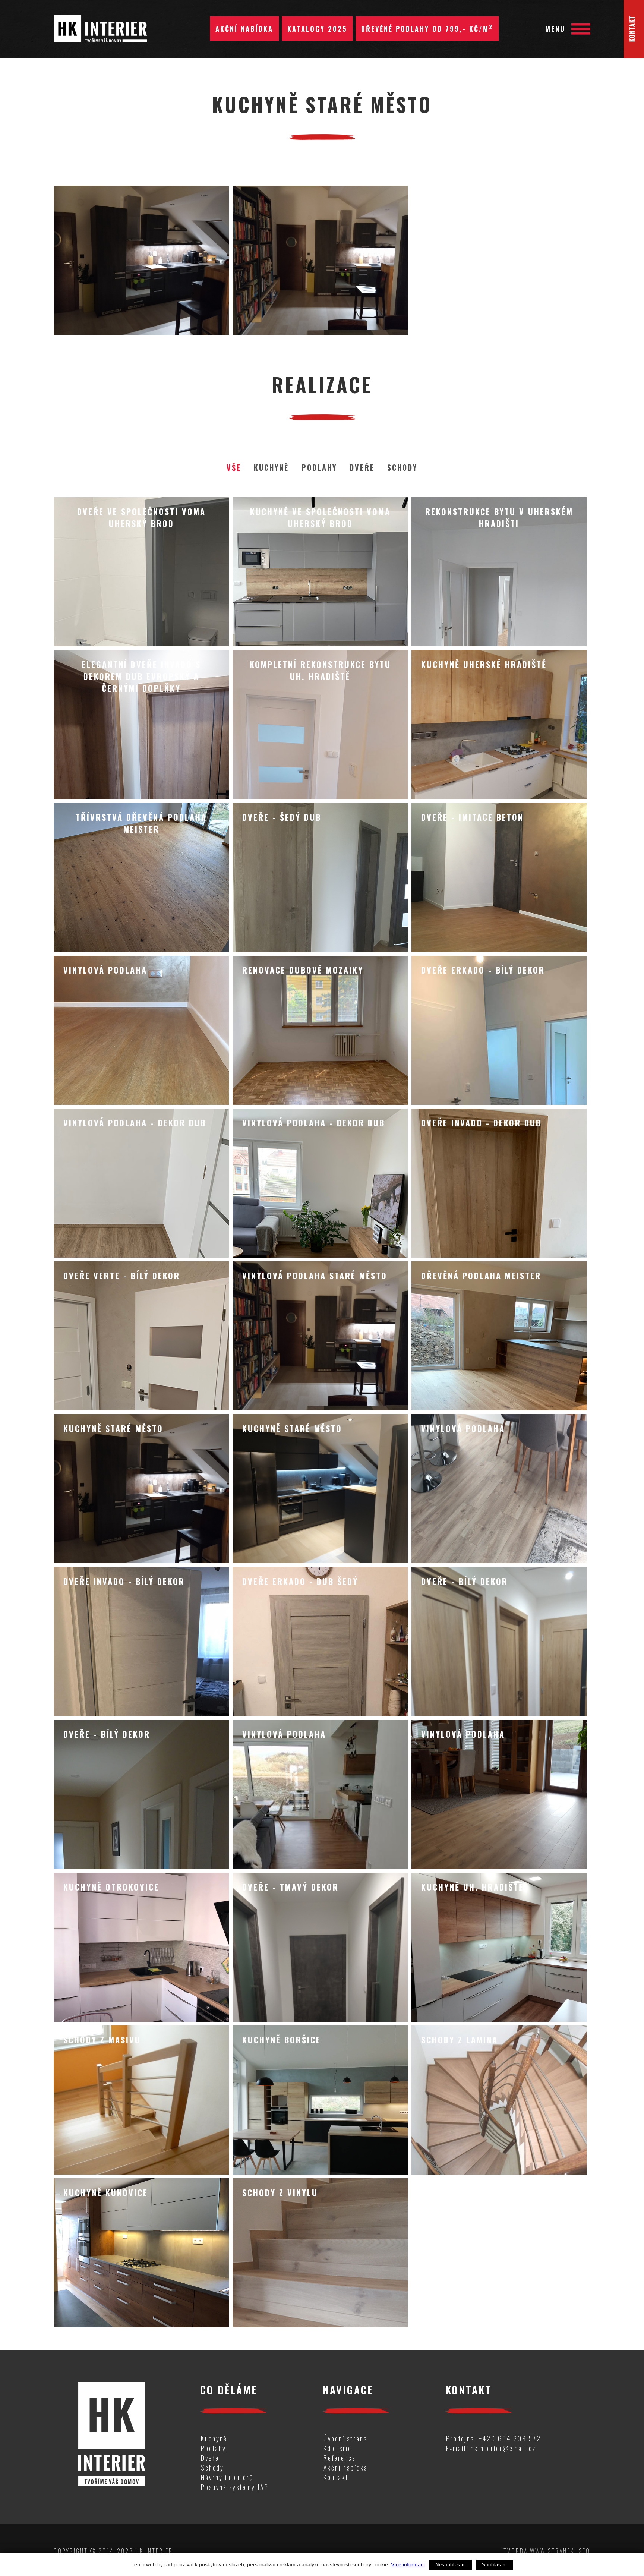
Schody (402, 467)
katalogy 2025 (317, 29)
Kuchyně (271, 467)
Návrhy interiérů (227, 2477)
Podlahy (319, 467)
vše (234, 467)
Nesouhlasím (451, 2565)
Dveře (362, 467)
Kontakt (336, 2477)
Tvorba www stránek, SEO (547, 2551)
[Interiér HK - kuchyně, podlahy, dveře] (100, 26)
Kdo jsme (338, 2448)
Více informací (408, 2564)
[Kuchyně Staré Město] (141, 260)
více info (141, 572)
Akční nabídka (244, 29)
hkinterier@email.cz (503, 2448)
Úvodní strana (345, 2438)
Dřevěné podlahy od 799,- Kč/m (427, 28)
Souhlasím (495, 2565)
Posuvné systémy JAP (235, 2487)
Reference (340, 2458)
